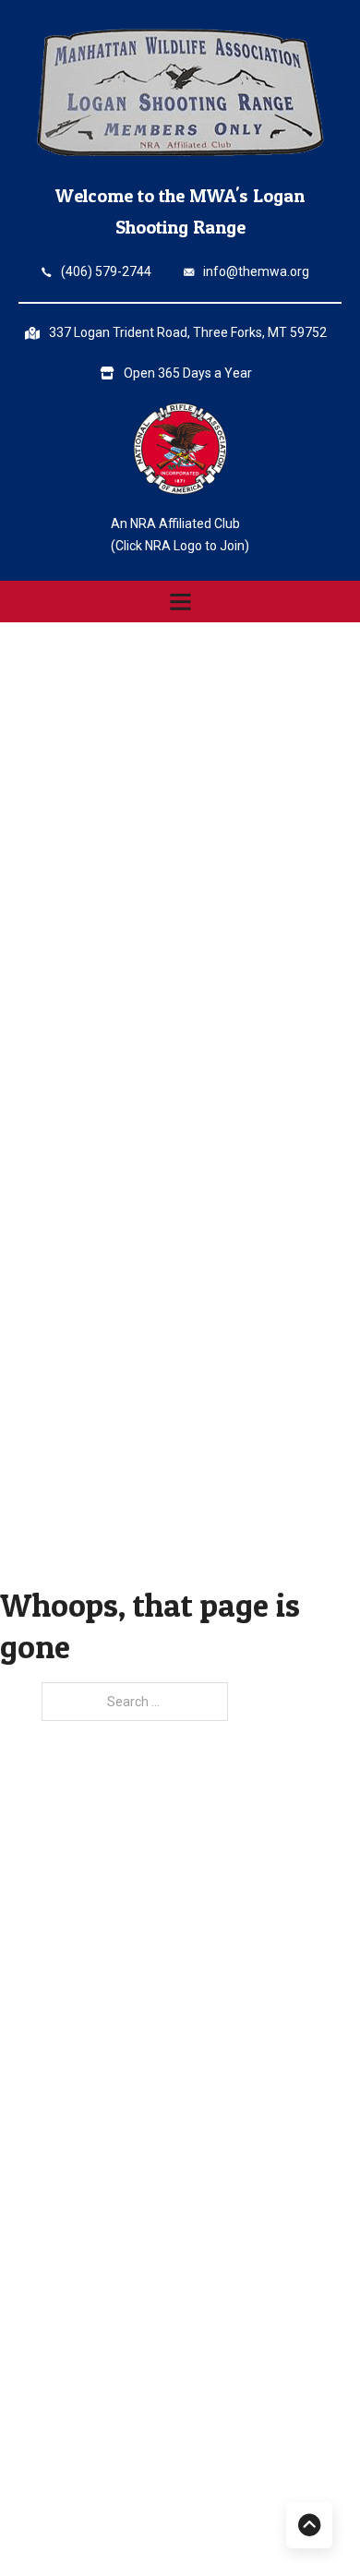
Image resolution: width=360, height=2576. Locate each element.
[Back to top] (309, 2525)
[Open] (180, 602)
